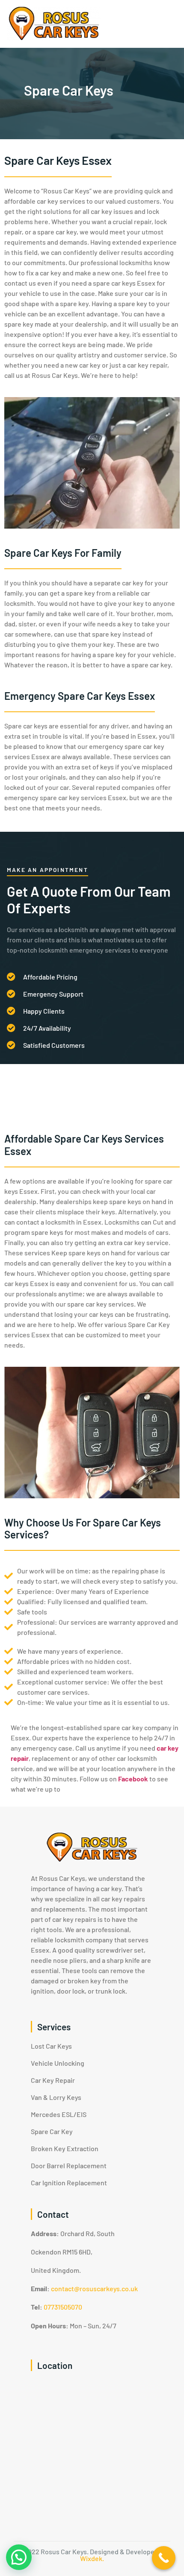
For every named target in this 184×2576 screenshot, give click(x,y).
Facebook (133, 1779)
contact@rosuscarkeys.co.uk (94, 2288)
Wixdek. (92, 2558)
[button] (19, 2557)
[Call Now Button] (164, 2558)
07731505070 (63, 2307)
